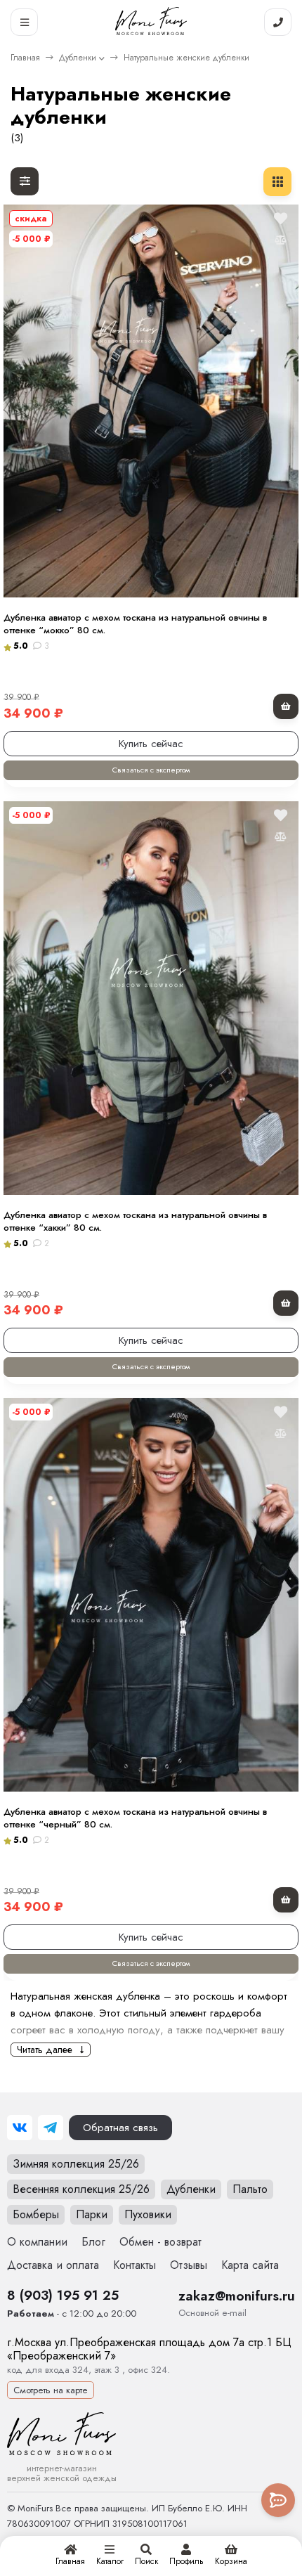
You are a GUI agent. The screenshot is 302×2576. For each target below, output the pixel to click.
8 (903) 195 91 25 (63, 2295)
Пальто (250, 2189)
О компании (37, 2242)
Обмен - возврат (160, 2242)
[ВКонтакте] (20, 2128)
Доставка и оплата (53, 2265)
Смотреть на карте (51, 2390)
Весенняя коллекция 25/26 (81, 2189)
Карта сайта (250, 2265)
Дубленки (78, 58)
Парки (92, 2214)
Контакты (134, 2265)
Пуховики (148, 2214)
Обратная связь (120, 2128)
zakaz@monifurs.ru (237, 2296)
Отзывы (189, 2265)
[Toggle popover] (278, 2500)
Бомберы (36, 2214)
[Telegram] (51, 2128)
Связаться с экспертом (151, 770)
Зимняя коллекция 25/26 (76, 2164)
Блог (93, 2242)
